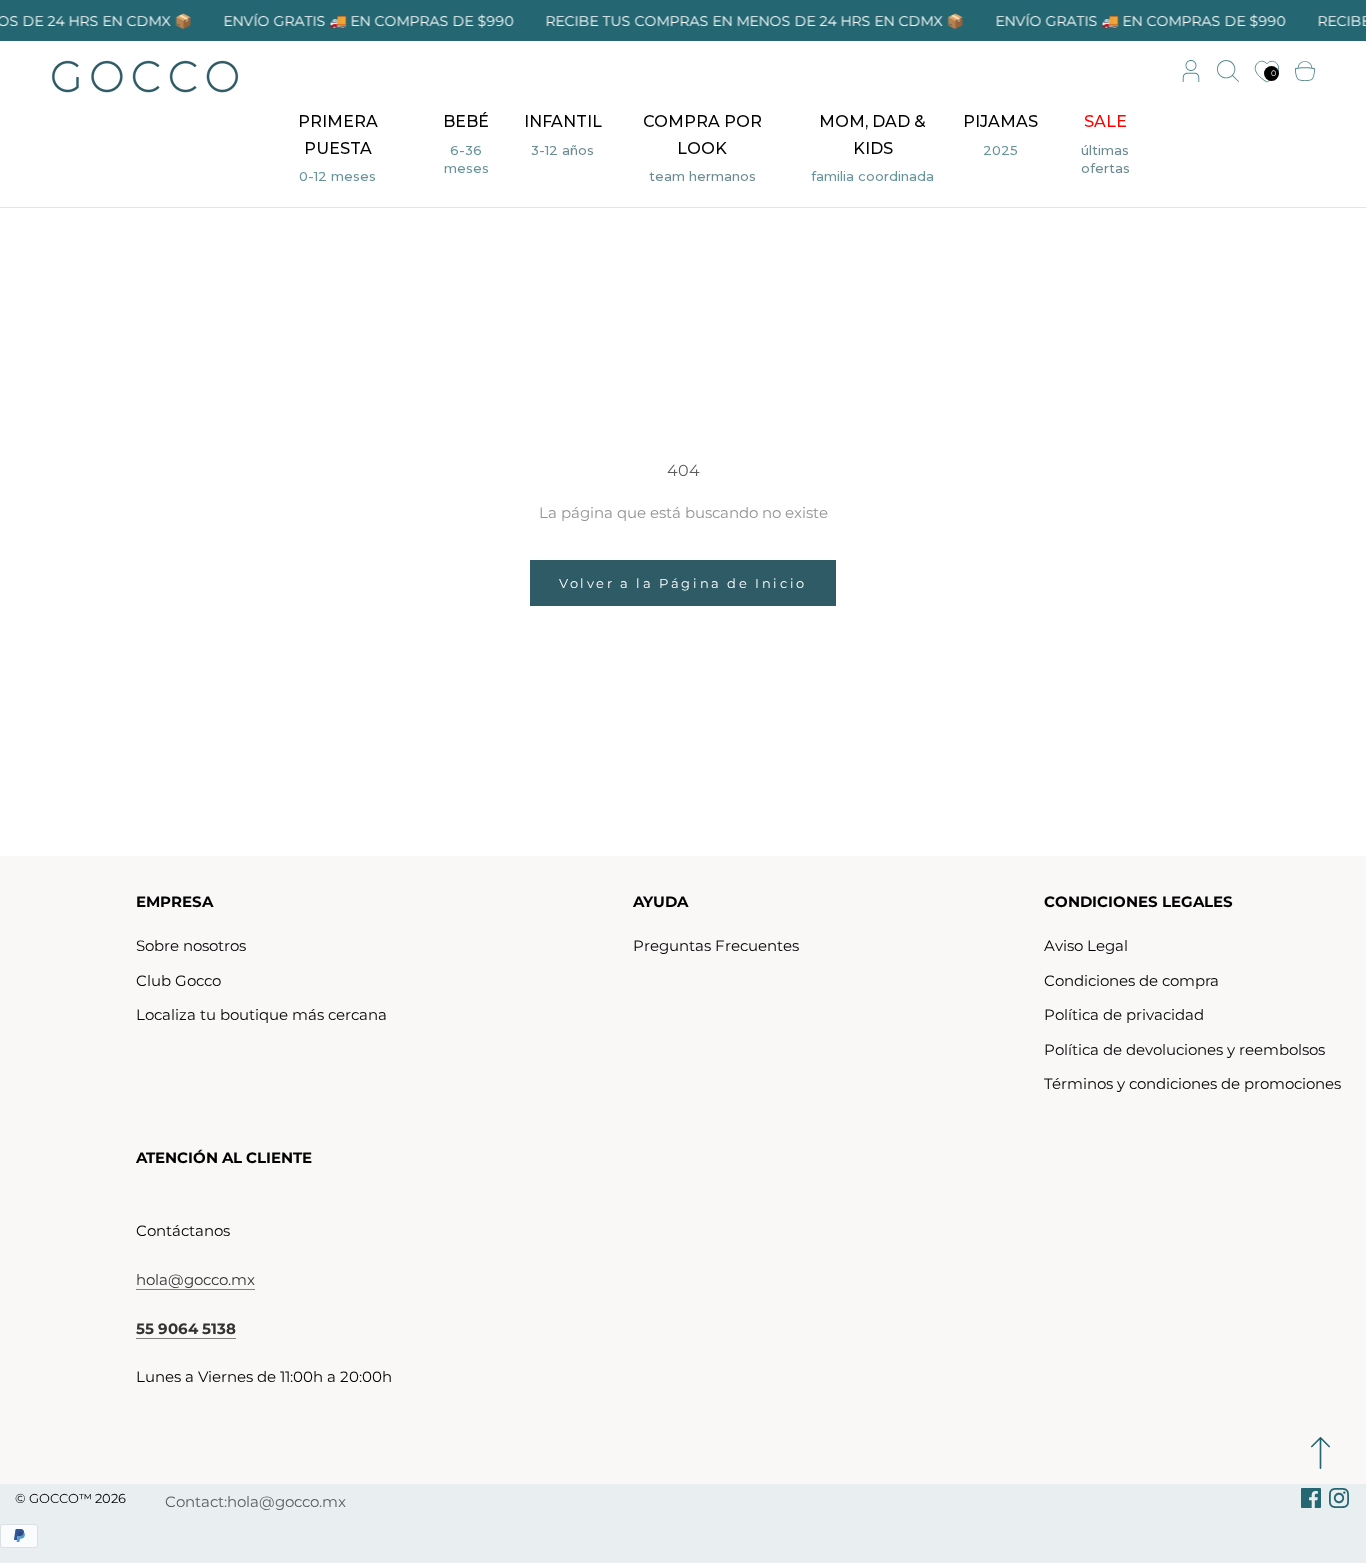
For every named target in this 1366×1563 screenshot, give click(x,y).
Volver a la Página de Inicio (683, 583)
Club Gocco (178, 980)
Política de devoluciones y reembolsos (1184, 1049)
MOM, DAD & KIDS (873, 151)
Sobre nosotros (191, 945)
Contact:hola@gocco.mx (255, 1501)
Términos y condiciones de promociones (1192, 1083)
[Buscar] (1228, 72)
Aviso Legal (1086, 945)
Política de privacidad (1124, 1014)
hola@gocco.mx (195, 1279)
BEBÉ (458, 146)
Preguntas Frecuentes (716, 945)
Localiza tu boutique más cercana (261, 1014)
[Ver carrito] (1305, 72)
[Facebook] (1311, 1497)
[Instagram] (1339, 1497)
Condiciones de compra (1131, 980)
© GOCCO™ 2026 (70, 1498)
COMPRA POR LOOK (702, 151)
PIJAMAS (1000, 137)
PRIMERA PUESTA (337, 151)
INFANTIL (563, 137)
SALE (1093, 146)
